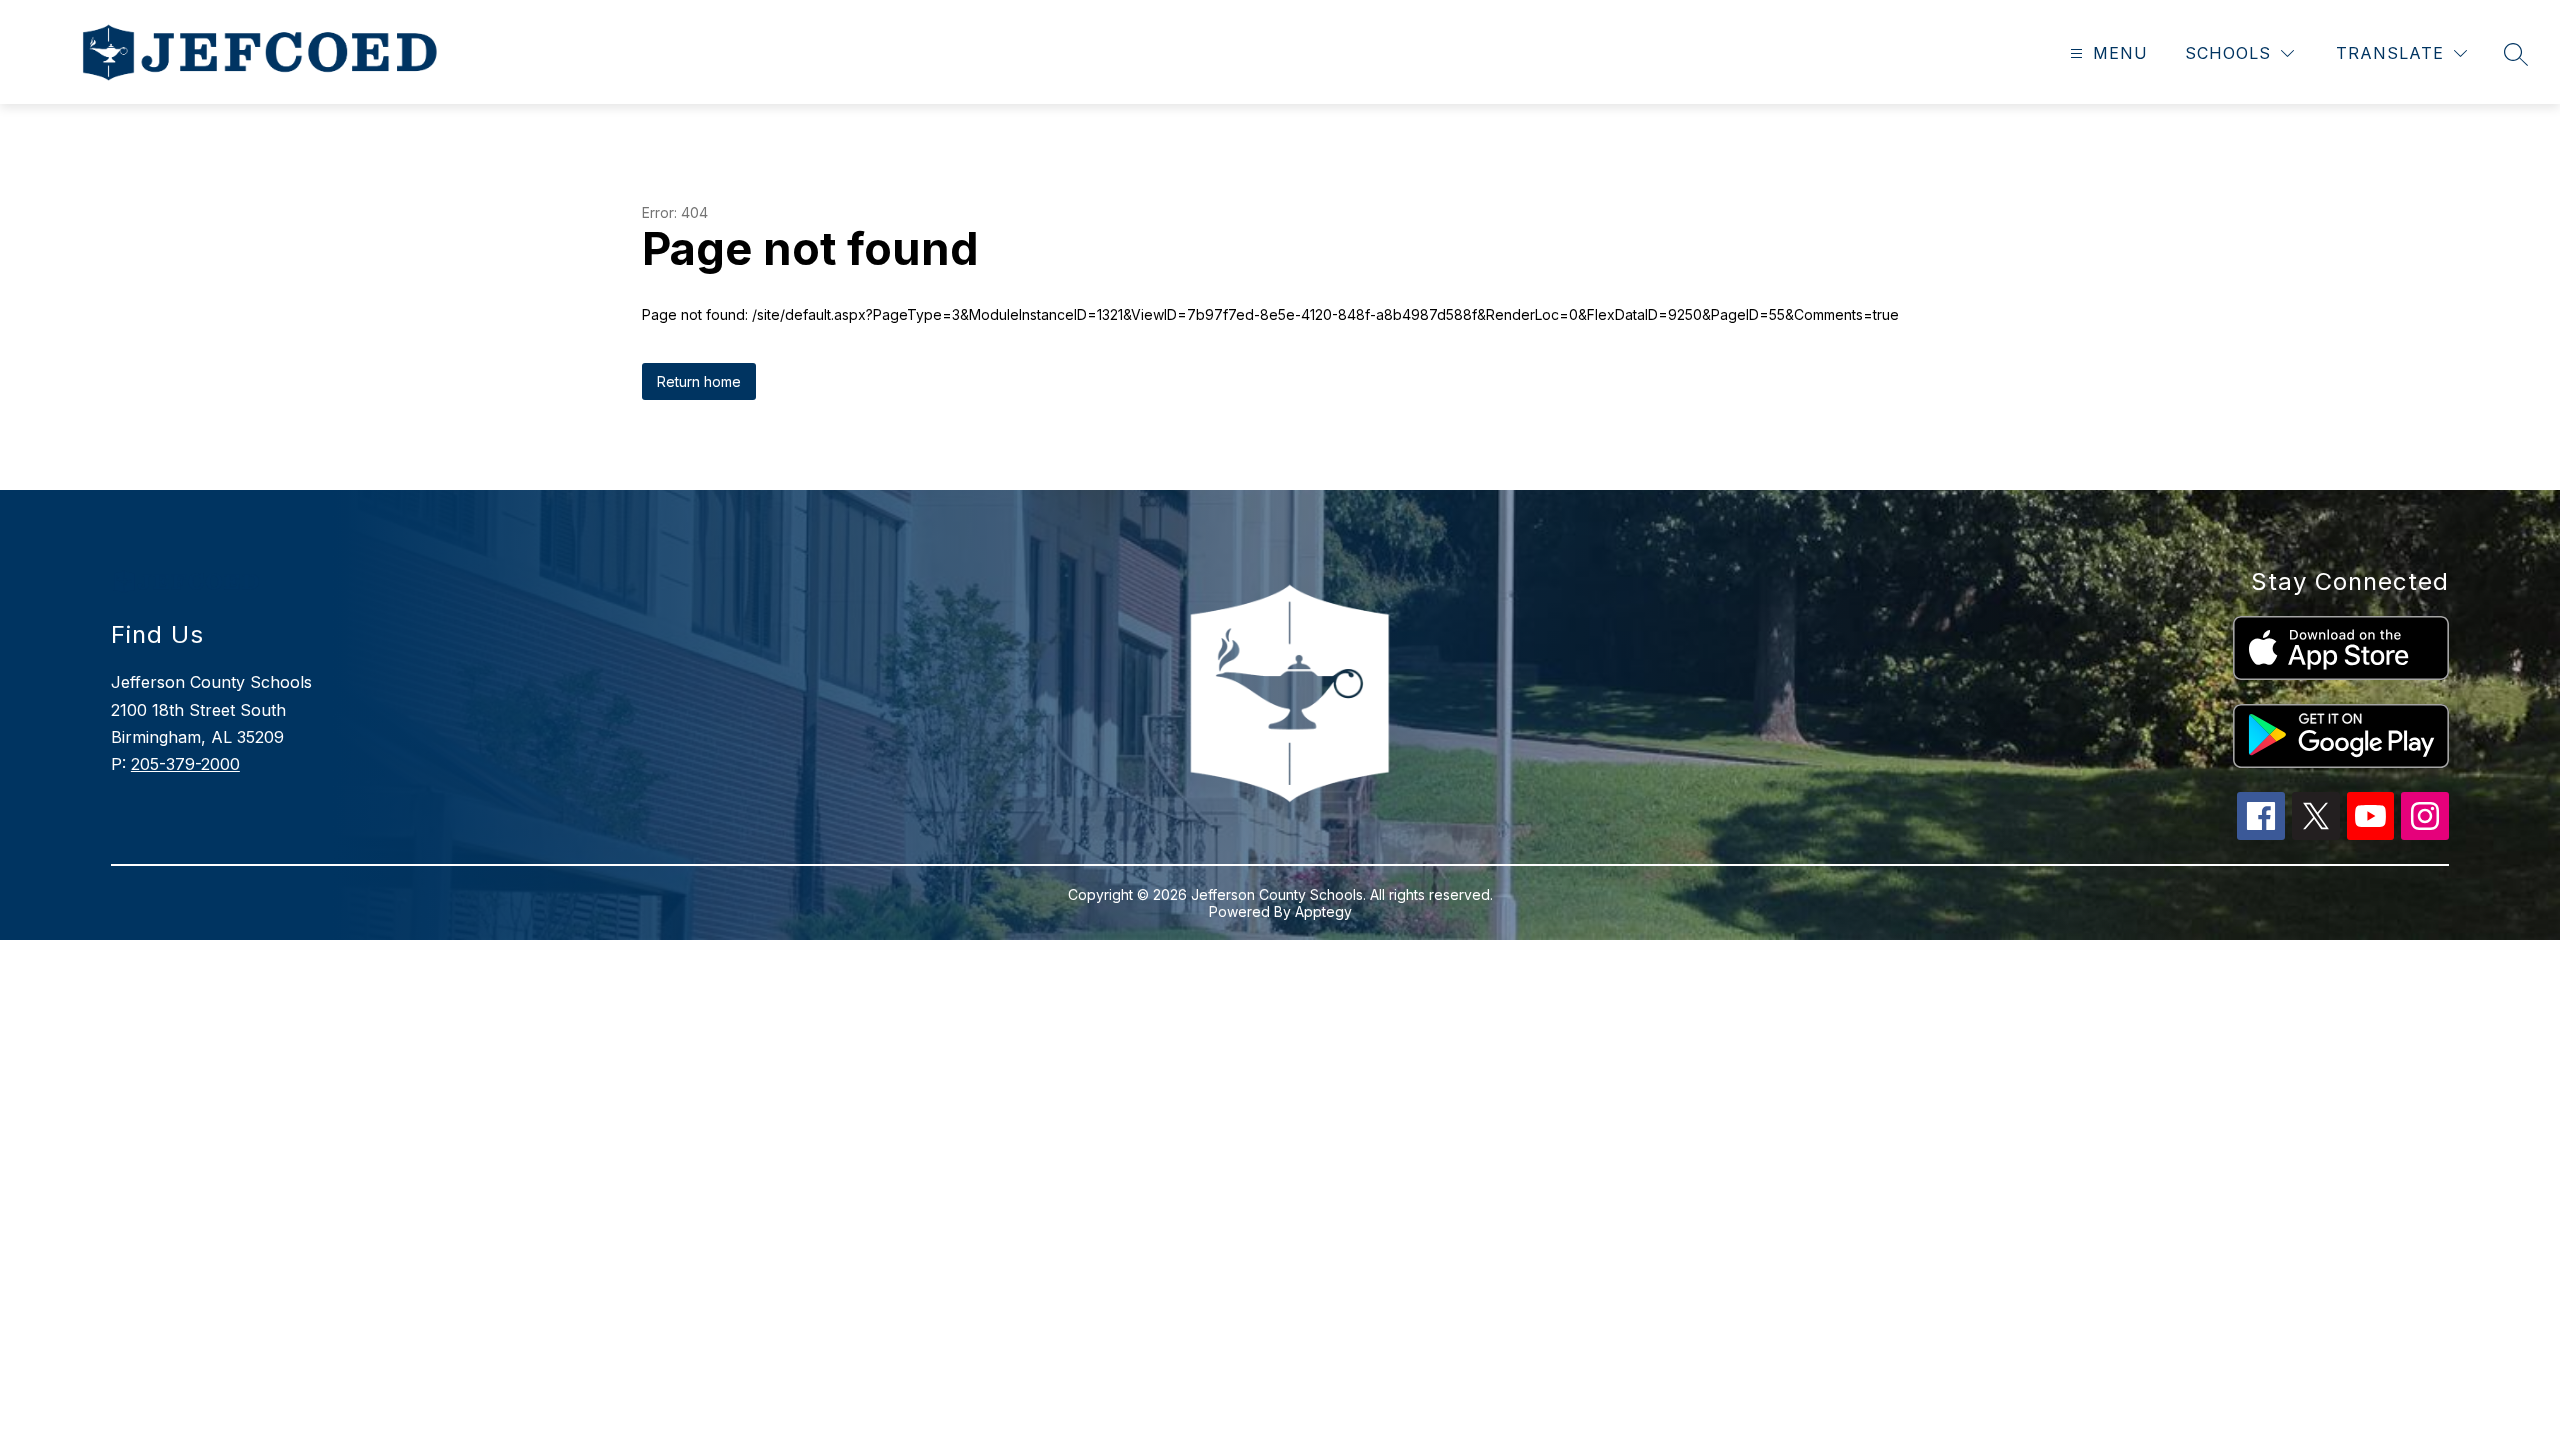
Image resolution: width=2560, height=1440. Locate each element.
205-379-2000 (185, 764)
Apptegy (1323, 911)
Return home (699, 381)
